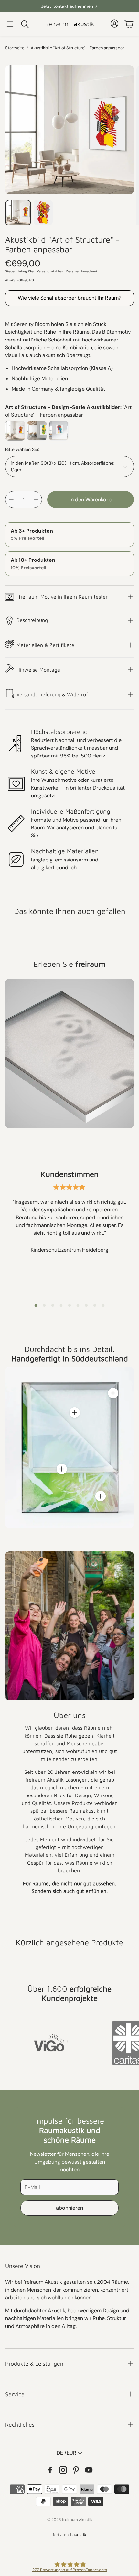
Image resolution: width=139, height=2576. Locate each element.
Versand (43, 271)
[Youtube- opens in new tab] (89, 2470)
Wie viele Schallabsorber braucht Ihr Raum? (69, 298)
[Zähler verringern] (11, 500)
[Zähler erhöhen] (36, 500)
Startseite (15, 48)
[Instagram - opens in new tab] (63, 2470)
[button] (10, 24)
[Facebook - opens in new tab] (50, 2470)
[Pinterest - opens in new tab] (76, 2470)
